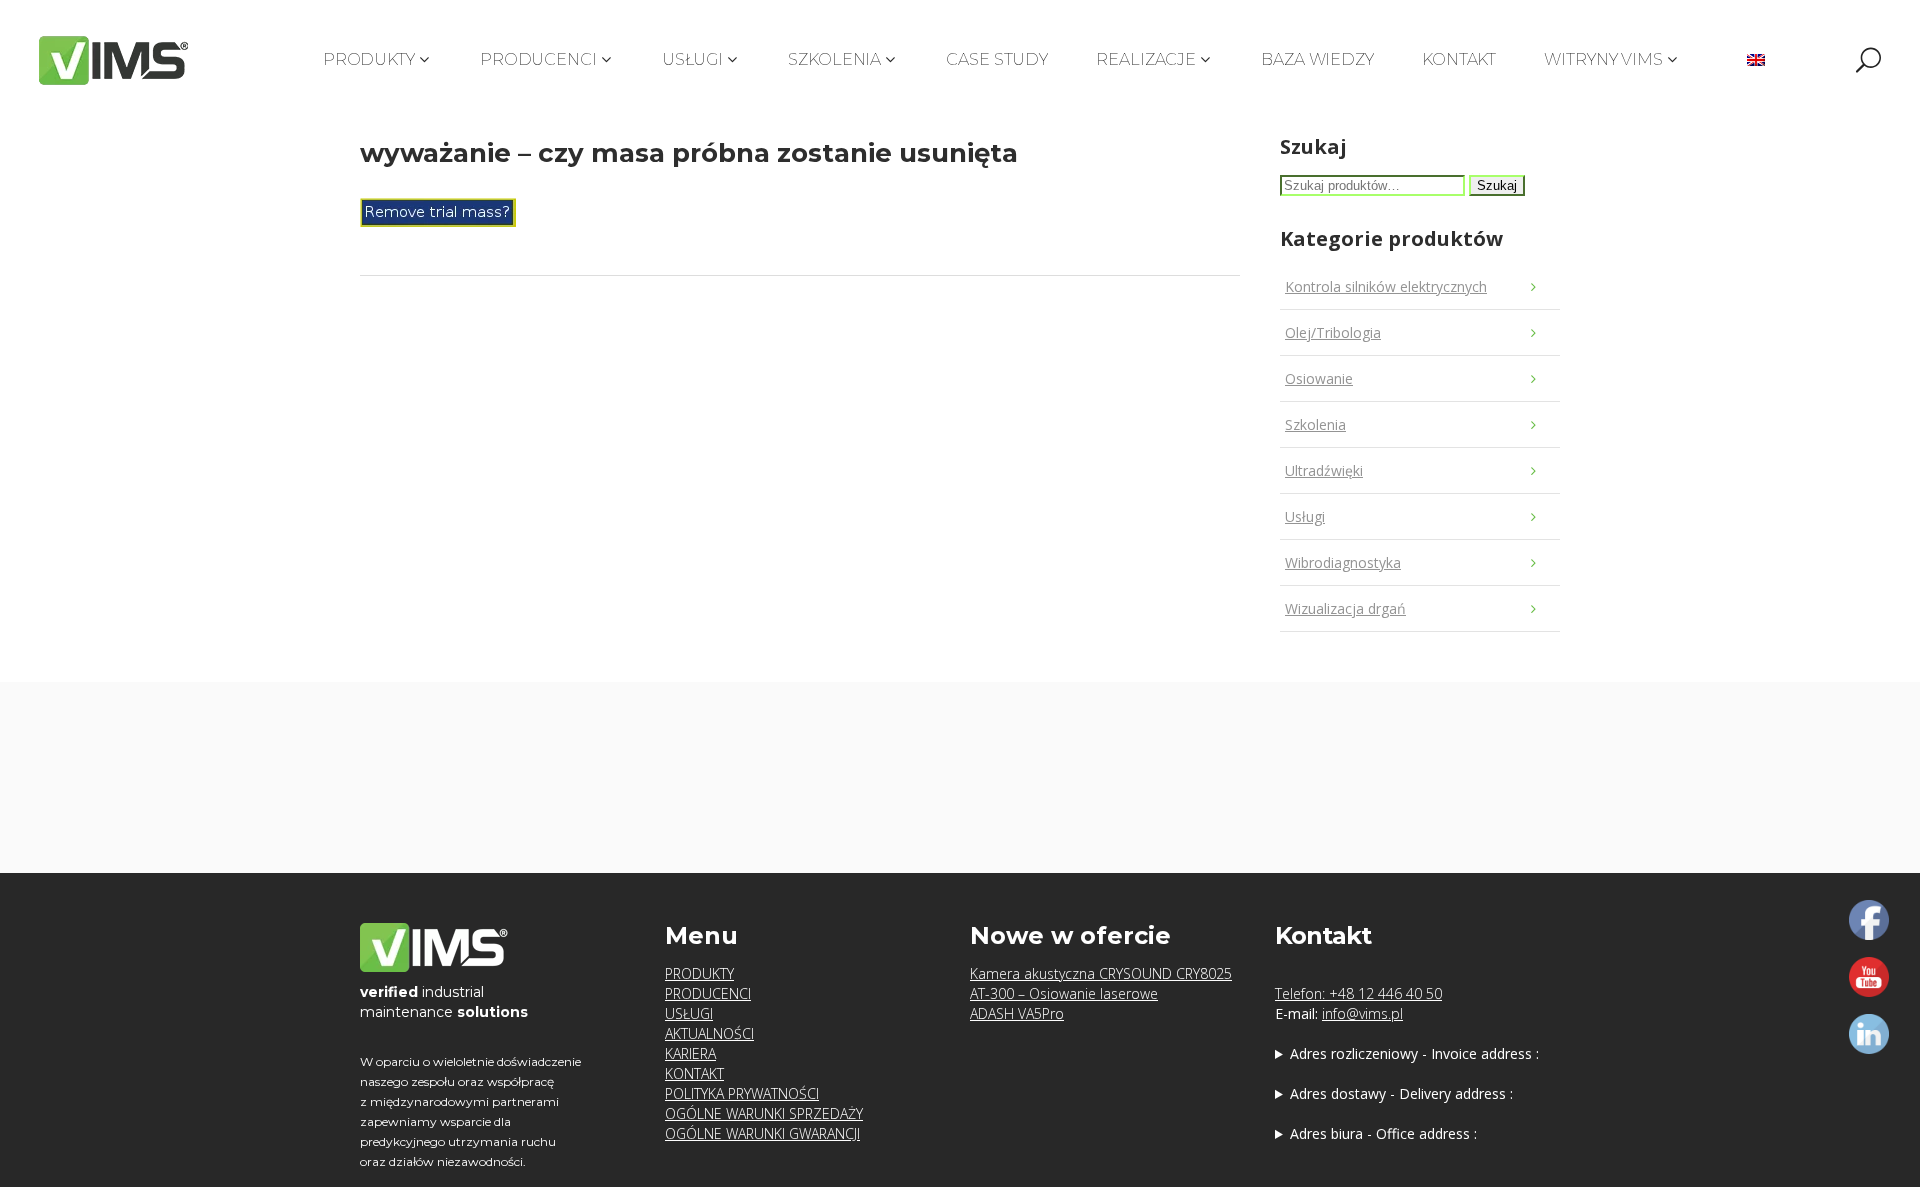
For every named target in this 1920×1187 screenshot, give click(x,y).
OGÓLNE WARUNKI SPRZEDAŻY (764, 1113)
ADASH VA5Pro (1017, 1013)
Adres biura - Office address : (1383, 1133)
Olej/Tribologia (1333, 332)
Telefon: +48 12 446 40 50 (1358, 993)
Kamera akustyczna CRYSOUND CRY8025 (1101, 973)
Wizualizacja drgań (1345, 608)
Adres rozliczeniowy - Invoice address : (1414, 1053)
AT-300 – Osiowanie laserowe (1064, 993)
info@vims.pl (1362, 1013)
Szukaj (1497, 185)
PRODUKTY (699, 973)
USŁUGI (689, 1013)
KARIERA (690, 1053)
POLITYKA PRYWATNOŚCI (742, 1093)
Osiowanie (1319, 378)
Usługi (1305, 516)
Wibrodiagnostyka (1343, 562)
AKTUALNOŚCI (709, 1033)
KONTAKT (694, 1073)
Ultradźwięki (1324, 470)
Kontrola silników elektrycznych (1386, 286)
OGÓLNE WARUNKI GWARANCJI (762, 1133)
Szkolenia (1315, 424)
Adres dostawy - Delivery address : (1401, 1093)
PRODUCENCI (708, 993)
